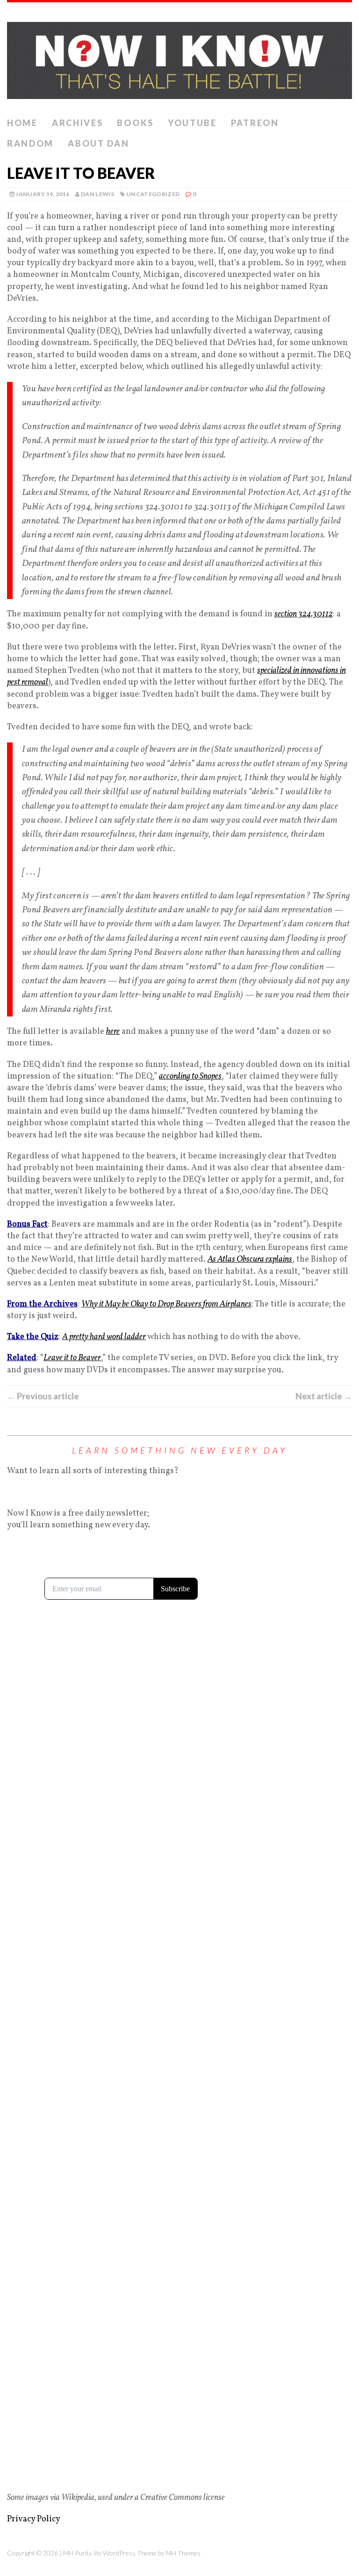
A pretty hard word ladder (104, 1337)
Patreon (255, 123)
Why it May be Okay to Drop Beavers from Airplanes (166, 1304)
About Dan (98, 143)
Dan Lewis (97, 194)
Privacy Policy (34, 2519)
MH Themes (183, 2553)
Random (30, 143)
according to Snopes (190, 1076)
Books (135, 123)
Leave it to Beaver (72, 1358)
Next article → (324, 1396)
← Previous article (43, 1396)
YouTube (192, 123)
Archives (78, 123)
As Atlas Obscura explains (250, 1260)
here (113, 1032)
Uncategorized (153, 194)
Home (22, 123)
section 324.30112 (304, 614)
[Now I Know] (179, 58)
